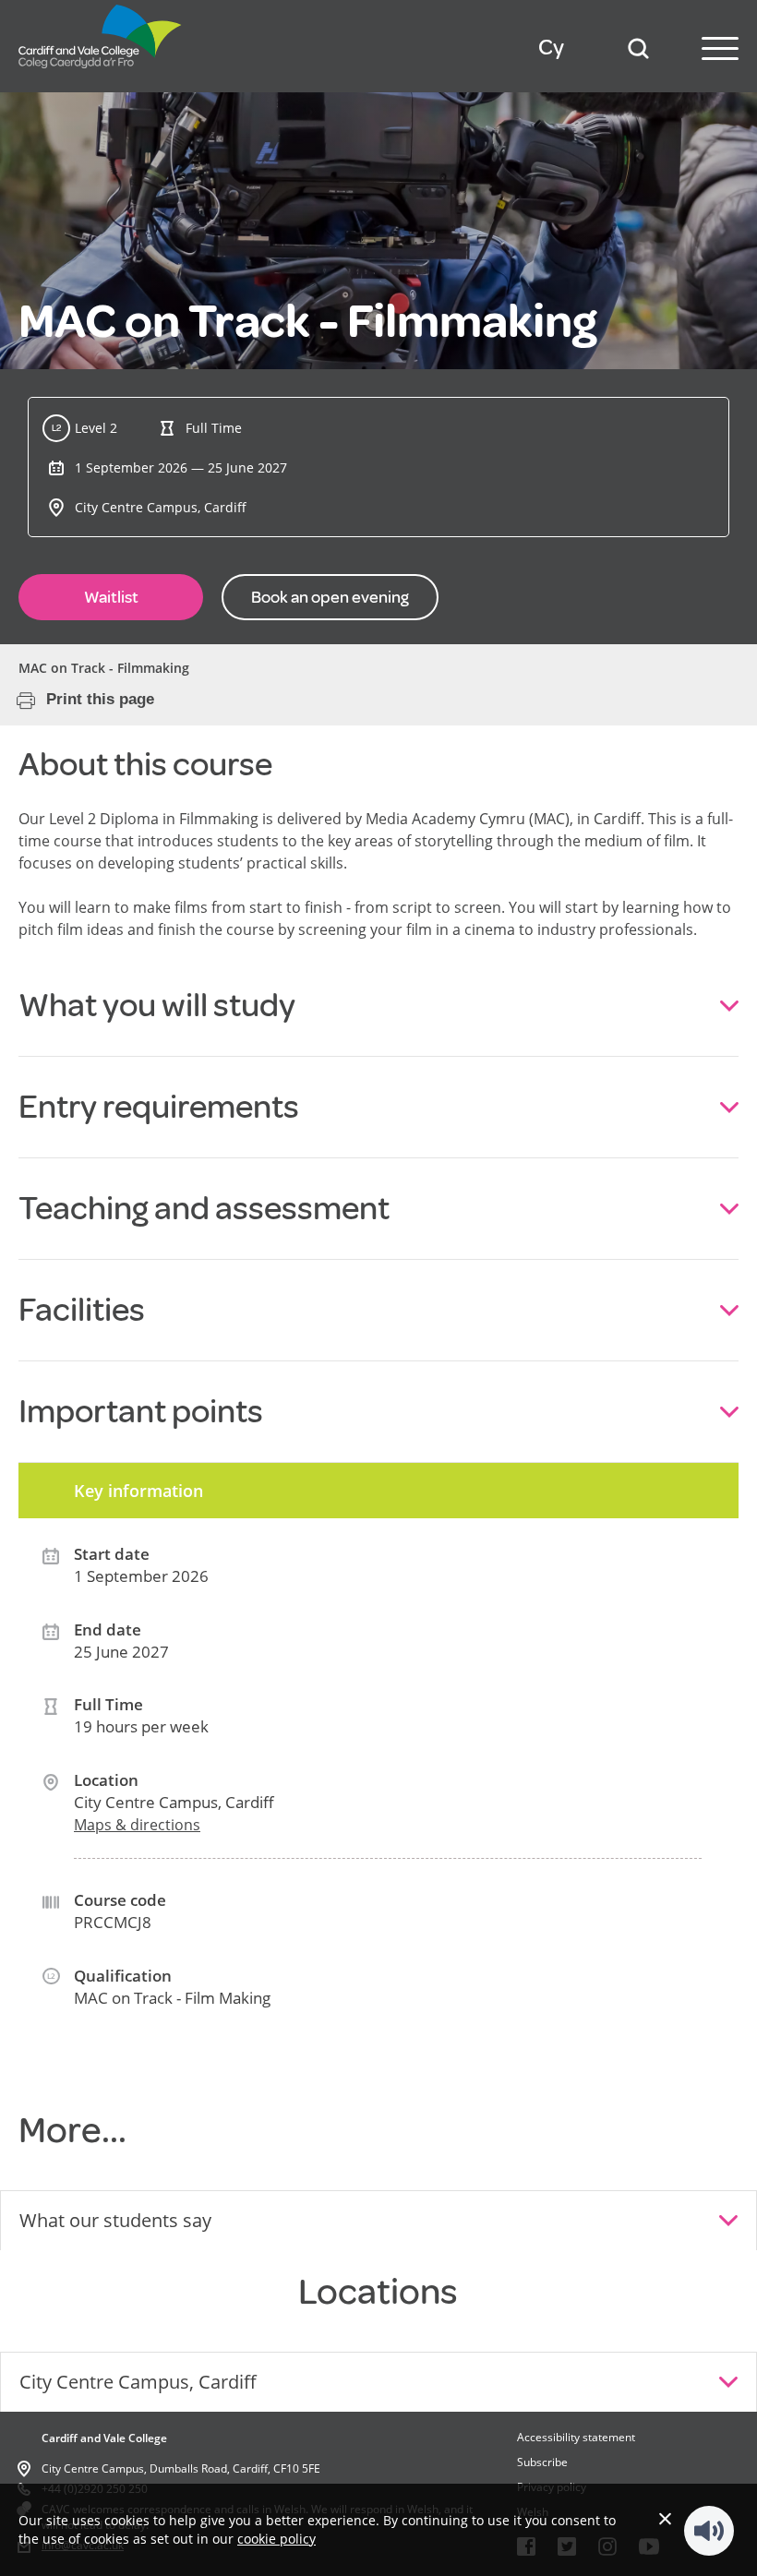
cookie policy (276, 2539)
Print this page (100, 699)
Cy (551, 48)
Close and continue (665, 2518)
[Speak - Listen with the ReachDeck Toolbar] (709, 2531)
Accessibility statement (576, 2437)
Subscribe (542, 2462)
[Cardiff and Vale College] (101, 73)
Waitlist (111, 597)
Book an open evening (330, 597)
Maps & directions (137, 1825)
